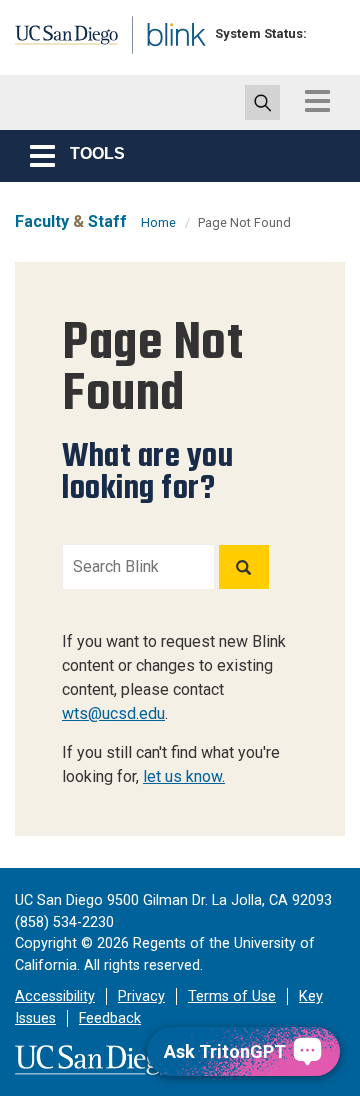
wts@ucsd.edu (113, 713)
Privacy (141, 996)
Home (158, 222)
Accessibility (55, 996)
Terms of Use (232, 996)
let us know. (184, 776)
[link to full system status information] (327, 33)
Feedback (110, 1018)
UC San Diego (58, 43)
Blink (159, 63)
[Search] (244, 567)
